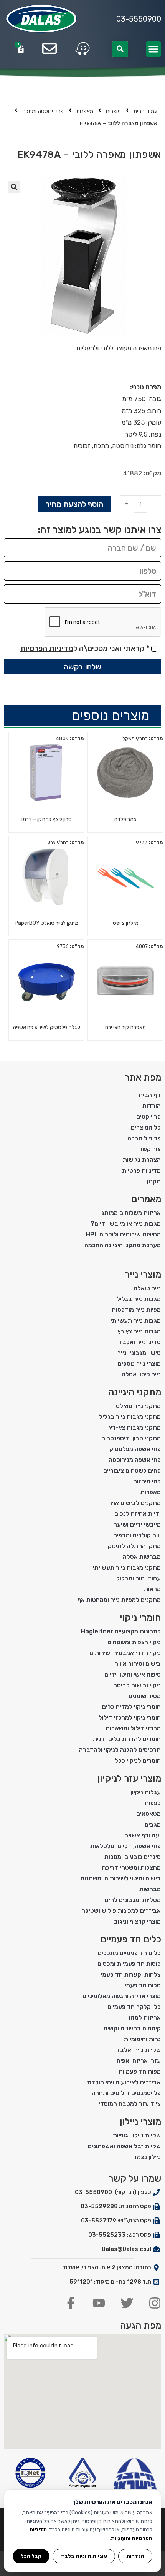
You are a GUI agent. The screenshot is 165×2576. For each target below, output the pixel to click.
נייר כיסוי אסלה (141, 1374)
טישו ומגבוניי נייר (139, 1353)
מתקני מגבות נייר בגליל (130, 1417)
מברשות (150, 1889)
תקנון (154, 1181)
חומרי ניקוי (140, 1618)
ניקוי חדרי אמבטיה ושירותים (125, 1653)
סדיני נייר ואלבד (140, 1342)
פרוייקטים (148, 1117)
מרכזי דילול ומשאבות (133, 1728)
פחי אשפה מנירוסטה (135, 1460)
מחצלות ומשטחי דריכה (131, 1868)
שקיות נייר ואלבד (139, 2050)
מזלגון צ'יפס (126, 923)
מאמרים (146, 1199)
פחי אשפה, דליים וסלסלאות (125, 1846)
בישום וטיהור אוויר (138, 1664)
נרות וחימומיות (142, 2039)
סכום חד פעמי (143, 1985)
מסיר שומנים (145, 1696)
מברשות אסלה (142, 1557)
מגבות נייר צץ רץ (139, 1331)
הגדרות (135, 2556)
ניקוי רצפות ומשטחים (134, 1642)
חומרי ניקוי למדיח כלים (131, 1707)
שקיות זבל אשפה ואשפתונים (124, 2146)
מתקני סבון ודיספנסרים (131, 1438)
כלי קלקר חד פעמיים (134, 2007)
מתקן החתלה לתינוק (134, 1546)
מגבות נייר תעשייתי (136, 1321)
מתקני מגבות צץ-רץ (135, 1427)
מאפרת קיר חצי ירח (125, 1027)
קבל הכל (31, 2556)
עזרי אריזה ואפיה (139, 2061)
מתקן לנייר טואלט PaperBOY (46, 923)
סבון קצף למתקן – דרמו (47, 819)
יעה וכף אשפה (143, 1835)
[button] (154, 49)
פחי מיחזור (147, 1481)
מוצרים (113, 111)
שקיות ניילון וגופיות (137, 2135)
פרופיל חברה (144, 1138)
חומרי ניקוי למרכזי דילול (130, 1718)
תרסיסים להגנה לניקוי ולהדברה (120, 1750)
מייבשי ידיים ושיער (137, 1524)
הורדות (152, 1106)
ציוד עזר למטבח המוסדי (130, 2104)
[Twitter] (127, 2303)
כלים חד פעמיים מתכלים (129, 1953)
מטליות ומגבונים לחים (133, 1900)
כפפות (153, 1803)
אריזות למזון (145, 2018)
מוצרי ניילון (140, 2122)
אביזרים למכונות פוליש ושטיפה (121, 1911)
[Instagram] (155, 2303)
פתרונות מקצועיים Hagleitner (121, 1631)
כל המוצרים (146, 1127)
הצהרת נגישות (142, 1160)
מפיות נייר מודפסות (136, 1310)
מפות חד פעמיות (140, 2071)
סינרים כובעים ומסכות (133, 1857)
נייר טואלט (147, 1288)
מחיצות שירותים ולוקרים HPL (123, 1234)
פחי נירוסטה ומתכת (43, 111)
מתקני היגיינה (135, 1392)
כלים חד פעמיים (131, 1939)
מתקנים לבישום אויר (135, 1503)
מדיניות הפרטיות (47, 648)
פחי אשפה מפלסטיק (135, 1449)
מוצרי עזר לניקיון (129, 1779)
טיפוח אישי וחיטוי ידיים (133, 1674)
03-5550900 (139, 19)
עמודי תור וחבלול (139, 1578)
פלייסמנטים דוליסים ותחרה (126, 2093)
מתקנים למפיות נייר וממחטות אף (119, 1600)
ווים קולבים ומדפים (137, 1535)
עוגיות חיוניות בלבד (84, 2556)
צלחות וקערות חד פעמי (131, 1975)
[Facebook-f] (71, 2303)
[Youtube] (99, 2303)
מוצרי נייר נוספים (139, 1364)
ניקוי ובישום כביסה (137, 1685)
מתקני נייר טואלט (138, 1406)
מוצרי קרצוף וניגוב (137, 1921)
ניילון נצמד (147, 2157)
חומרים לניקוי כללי (137, 1761)
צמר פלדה (125, 819)
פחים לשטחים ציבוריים (132, 1471)
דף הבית (150, 1095)
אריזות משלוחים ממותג (131, 1213)
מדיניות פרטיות (141, 1170)
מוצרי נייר (143, 1275)
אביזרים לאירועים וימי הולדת (124, 2082)
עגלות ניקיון (146, 1792)
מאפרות (85, 111)
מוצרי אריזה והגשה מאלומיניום (122, 1996)
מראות (152, 1589)
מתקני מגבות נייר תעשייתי (127, 1567)
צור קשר (150, 1149)
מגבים (153, 1824)
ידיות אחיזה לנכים (138, 1514)
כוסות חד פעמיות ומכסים (129, 1964)
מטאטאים (148, 1814)
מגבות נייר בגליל (139, 1299)
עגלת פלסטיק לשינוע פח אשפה (47, 1027)
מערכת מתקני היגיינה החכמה (123, 1245)
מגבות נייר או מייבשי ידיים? (126, 1224)
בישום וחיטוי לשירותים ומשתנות (120, 1878)
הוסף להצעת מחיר (74, 504)
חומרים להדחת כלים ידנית (127, 1739)
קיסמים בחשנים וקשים (132, 2028)
